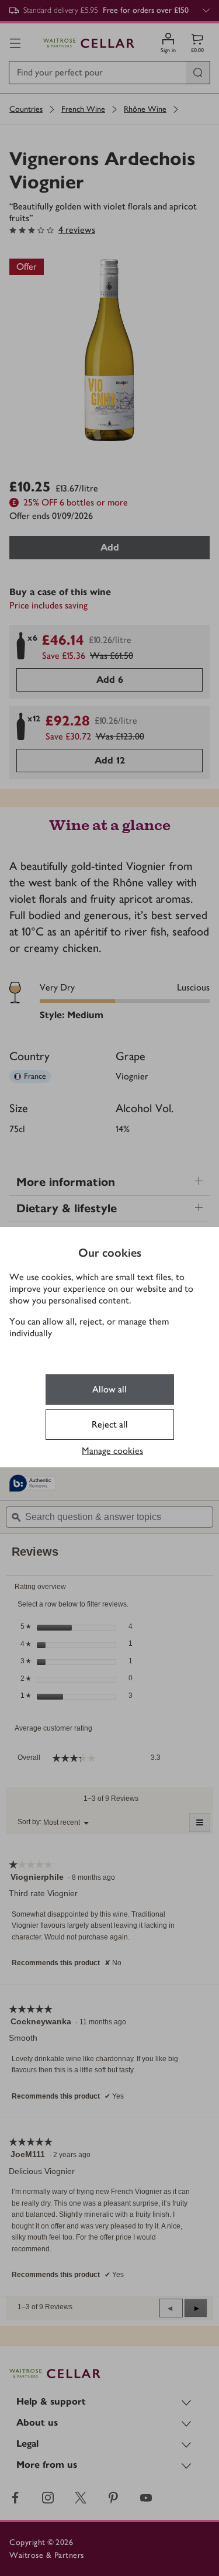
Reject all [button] (110, 1424)
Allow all (109, 1389)
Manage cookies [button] (112, 1451)
